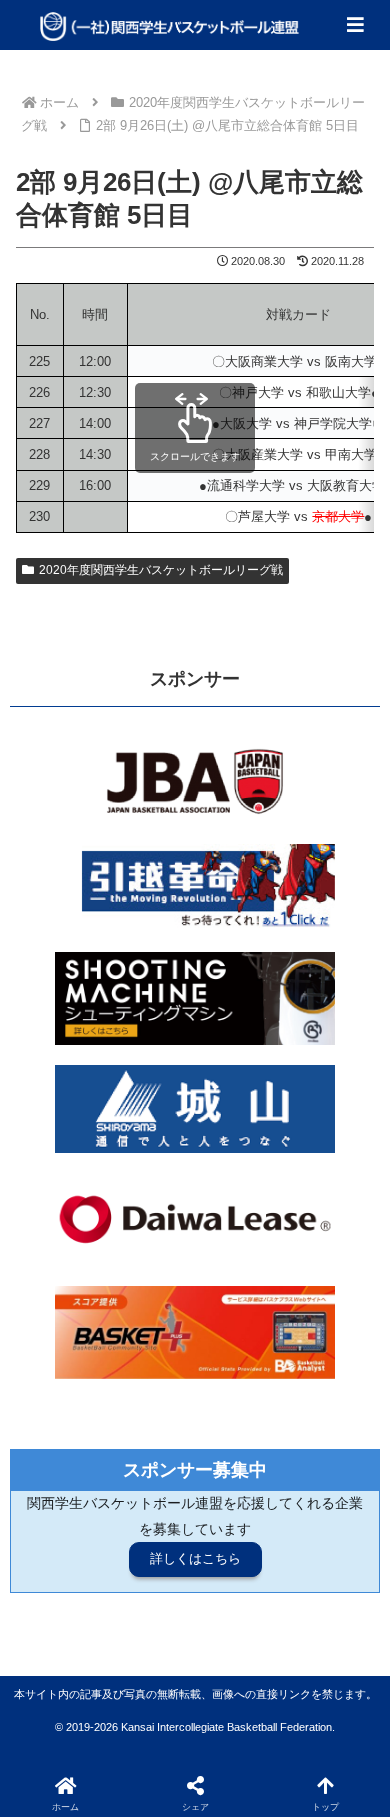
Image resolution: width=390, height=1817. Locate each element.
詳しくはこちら (195, 1558)
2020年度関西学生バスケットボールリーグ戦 (161, 570)
